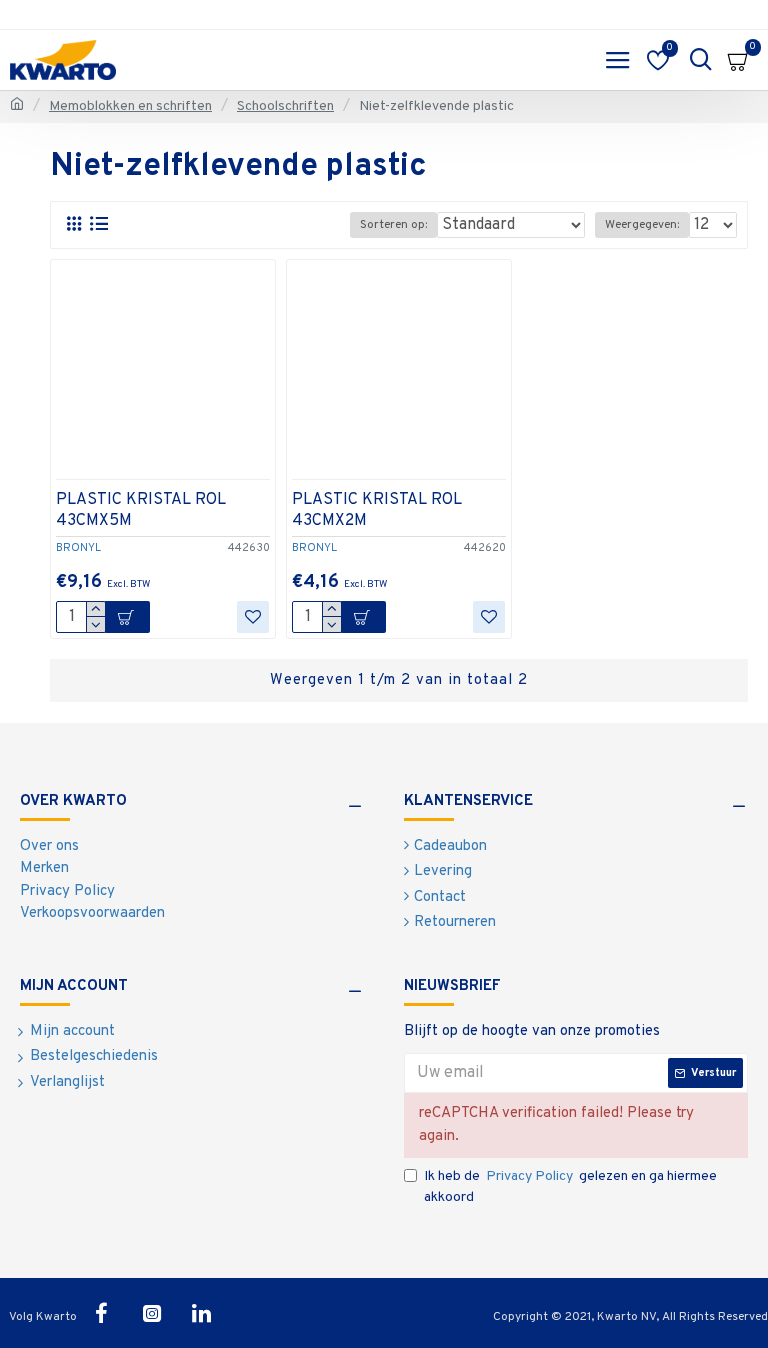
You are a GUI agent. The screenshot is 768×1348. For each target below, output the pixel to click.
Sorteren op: (393, 225)
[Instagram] (152, 1313)
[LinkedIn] (202, 1313)
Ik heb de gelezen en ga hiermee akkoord (570, 1187)
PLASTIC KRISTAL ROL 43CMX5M (141, 510)
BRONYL (78, 548)
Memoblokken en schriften (130, 106)
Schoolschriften (285, 106)
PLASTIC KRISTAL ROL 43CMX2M (377, 510)
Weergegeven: (642, 225)
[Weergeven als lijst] (98, 224)
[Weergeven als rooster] (73, 224)
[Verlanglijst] (253, 617)
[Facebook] (102, 1313)
